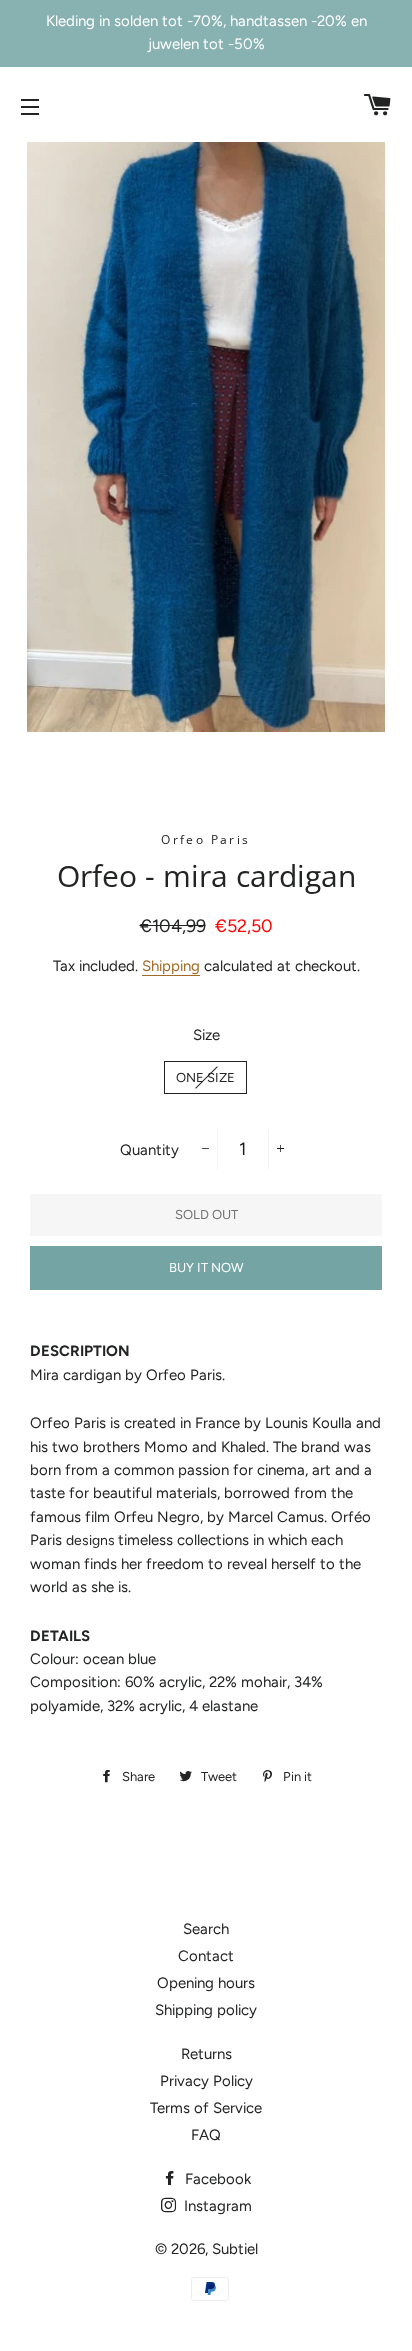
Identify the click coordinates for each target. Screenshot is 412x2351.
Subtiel (235, 2249)
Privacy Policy (206, 2081)
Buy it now (206, 1267)
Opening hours (206, 1983)
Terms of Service (206, 2108)
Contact (206, 1956)
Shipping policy (206, 2010)
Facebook (216, 2179)
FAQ (206, 2135)
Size (206, 1035)
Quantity (149, 1150)
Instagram (216, 2206)
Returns (206, 2054)
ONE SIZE (205, 1077)
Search (206, 1929)
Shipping (171, 966)
